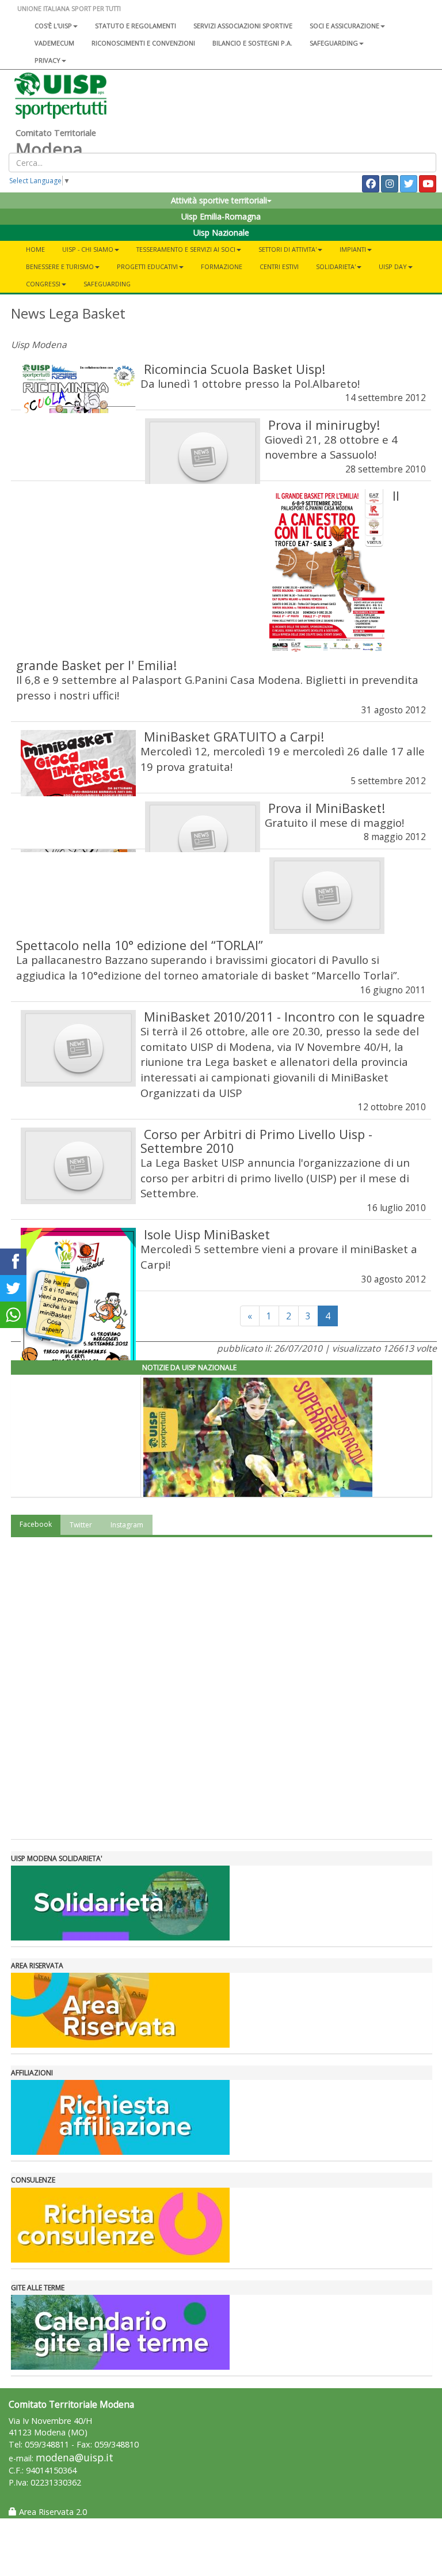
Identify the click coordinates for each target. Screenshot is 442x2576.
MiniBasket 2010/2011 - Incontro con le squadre (284, 1017)
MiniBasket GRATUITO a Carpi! (234, 737)
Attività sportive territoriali (219, 200)
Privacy (47, 60)
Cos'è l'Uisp (53, 26)
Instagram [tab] (127, 1525)
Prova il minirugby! (324, 425)
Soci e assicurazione (344, 26)
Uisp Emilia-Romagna (221, 216)
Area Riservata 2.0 (52, 2512)
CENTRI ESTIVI (279, 266)
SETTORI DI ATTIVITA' (287, 249)
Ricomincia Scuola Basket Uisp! (235, 369)
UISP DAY (393, 266)
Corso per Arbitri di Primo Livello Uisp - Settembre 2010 (256, 1141)
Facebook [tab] (36, 1524)
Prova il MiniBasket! (327, 808)
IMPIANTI (353, 249)
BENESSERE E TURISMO (60, 266)
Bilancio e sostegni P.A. (252, 43)
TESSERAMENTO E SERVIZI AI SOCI (186, 249)
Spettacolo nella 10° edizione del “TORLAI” (140, 945)
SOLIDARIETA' (336, 266)
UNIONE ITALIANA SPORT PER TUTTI (69, 8)
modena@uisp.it (75, 2458)
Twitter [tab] (81, 1525)
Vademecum (54, 43)
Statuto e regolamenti (136, 26)
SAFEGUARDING (334, 43)
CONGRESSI (43, 284)
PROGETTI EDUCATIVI (147, 266)
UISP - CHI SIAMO (88, 249)
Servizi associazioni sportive (243, 26)
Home (35, 249)
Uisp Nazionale (221, 232)
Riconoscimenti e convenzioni (143, 43)
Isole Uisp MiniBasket (207, 1234)
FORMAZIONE (222, 266)
